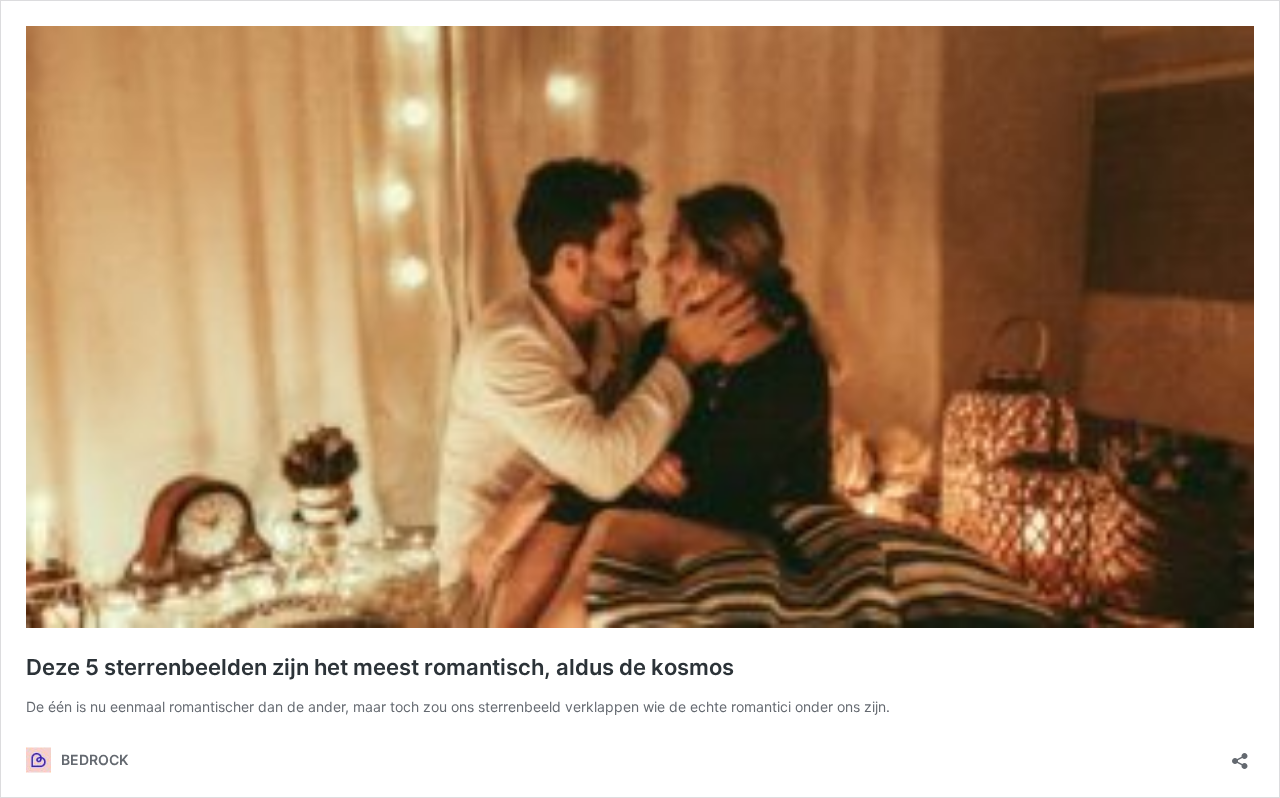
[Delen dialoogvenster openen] (1240, 754)
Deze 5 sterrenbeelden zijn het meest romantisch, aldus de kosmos (380, 667)
